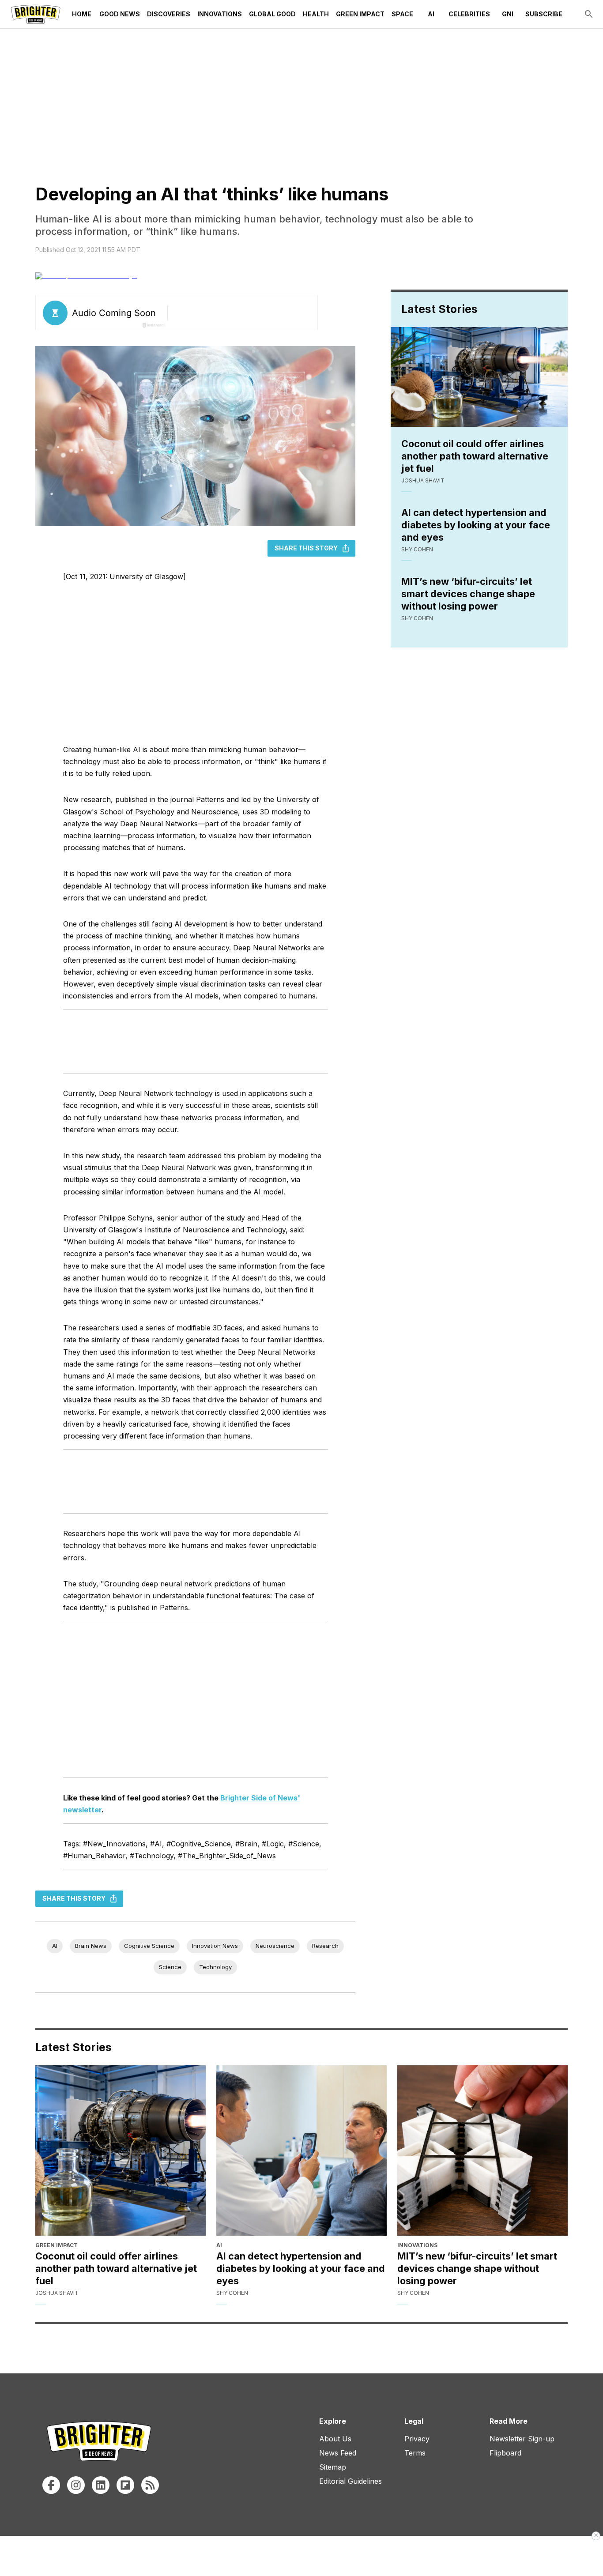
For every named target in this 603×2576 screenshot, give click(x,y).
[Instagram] (76, 2485)
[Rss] (150, 2485)
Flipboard (505, 2453)
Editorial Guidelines (350, 2481)
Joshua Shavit (423, 480)
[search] (589, 14)
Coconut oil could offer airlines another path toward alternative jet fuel (475, 456)
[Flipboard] (125, 2485)
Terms (415, 2453)
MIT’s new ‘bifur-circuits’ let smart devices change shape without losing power (468, 594)
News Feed (338, 2453)
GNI (508, 14)
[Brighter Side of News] (36, 14)
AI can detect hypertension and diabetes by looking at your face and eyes (476, 525)
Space (402, 14)
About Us (335, 2439)
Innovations (220, 14)
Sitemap (333, 2467)
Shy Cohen (417, 549)
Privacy (417, 2439)
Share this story (306, 548)
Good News (120, 14)
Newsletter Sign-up (522, 2439)
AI (431, 14)
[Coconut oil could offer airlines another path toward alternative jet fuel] (121, 2150)
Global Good (272, 14)
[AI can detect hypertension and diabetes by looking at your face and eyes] (301, 2150)
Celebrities (469, 14)
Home (82, 14)
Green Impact (360, 14)
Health (316, 14)
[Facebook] (51, 2485)
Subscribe (544, 14)
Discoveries (169, 14)
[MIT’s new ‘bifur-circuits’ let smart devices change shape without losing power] (482, 2150)
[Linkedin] (101, 2485)
